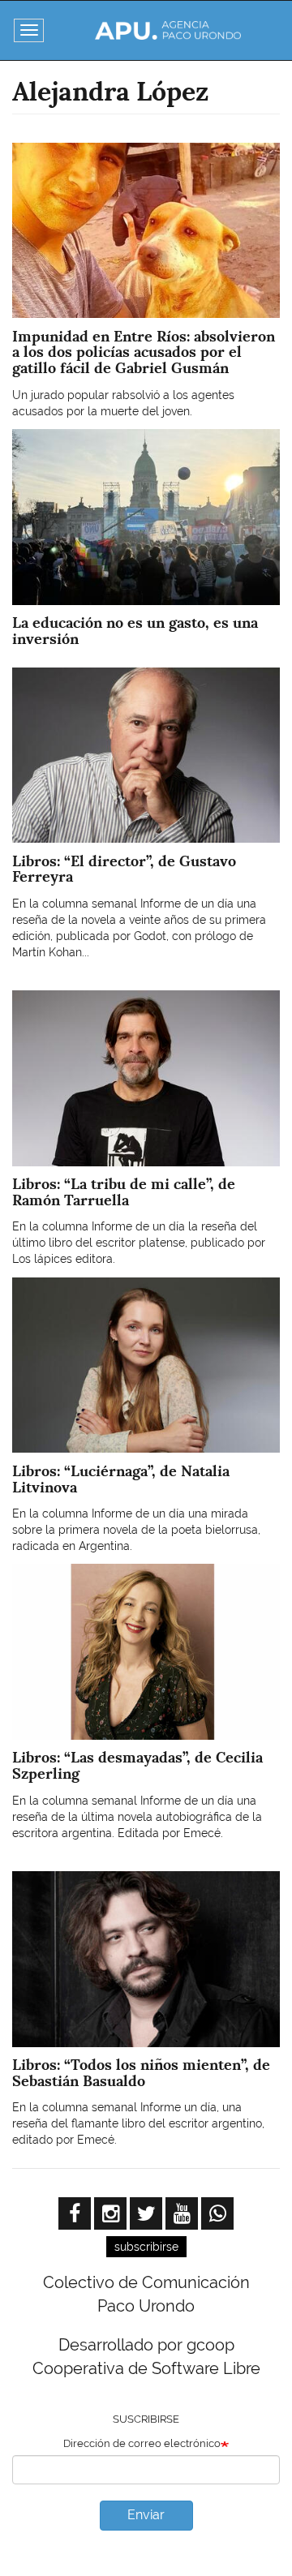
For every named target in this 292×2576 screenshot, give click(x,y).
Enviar (146, 2515)
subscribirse (146, 2247)
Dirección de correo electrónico (142, 2443)
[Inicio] (168, 30)
